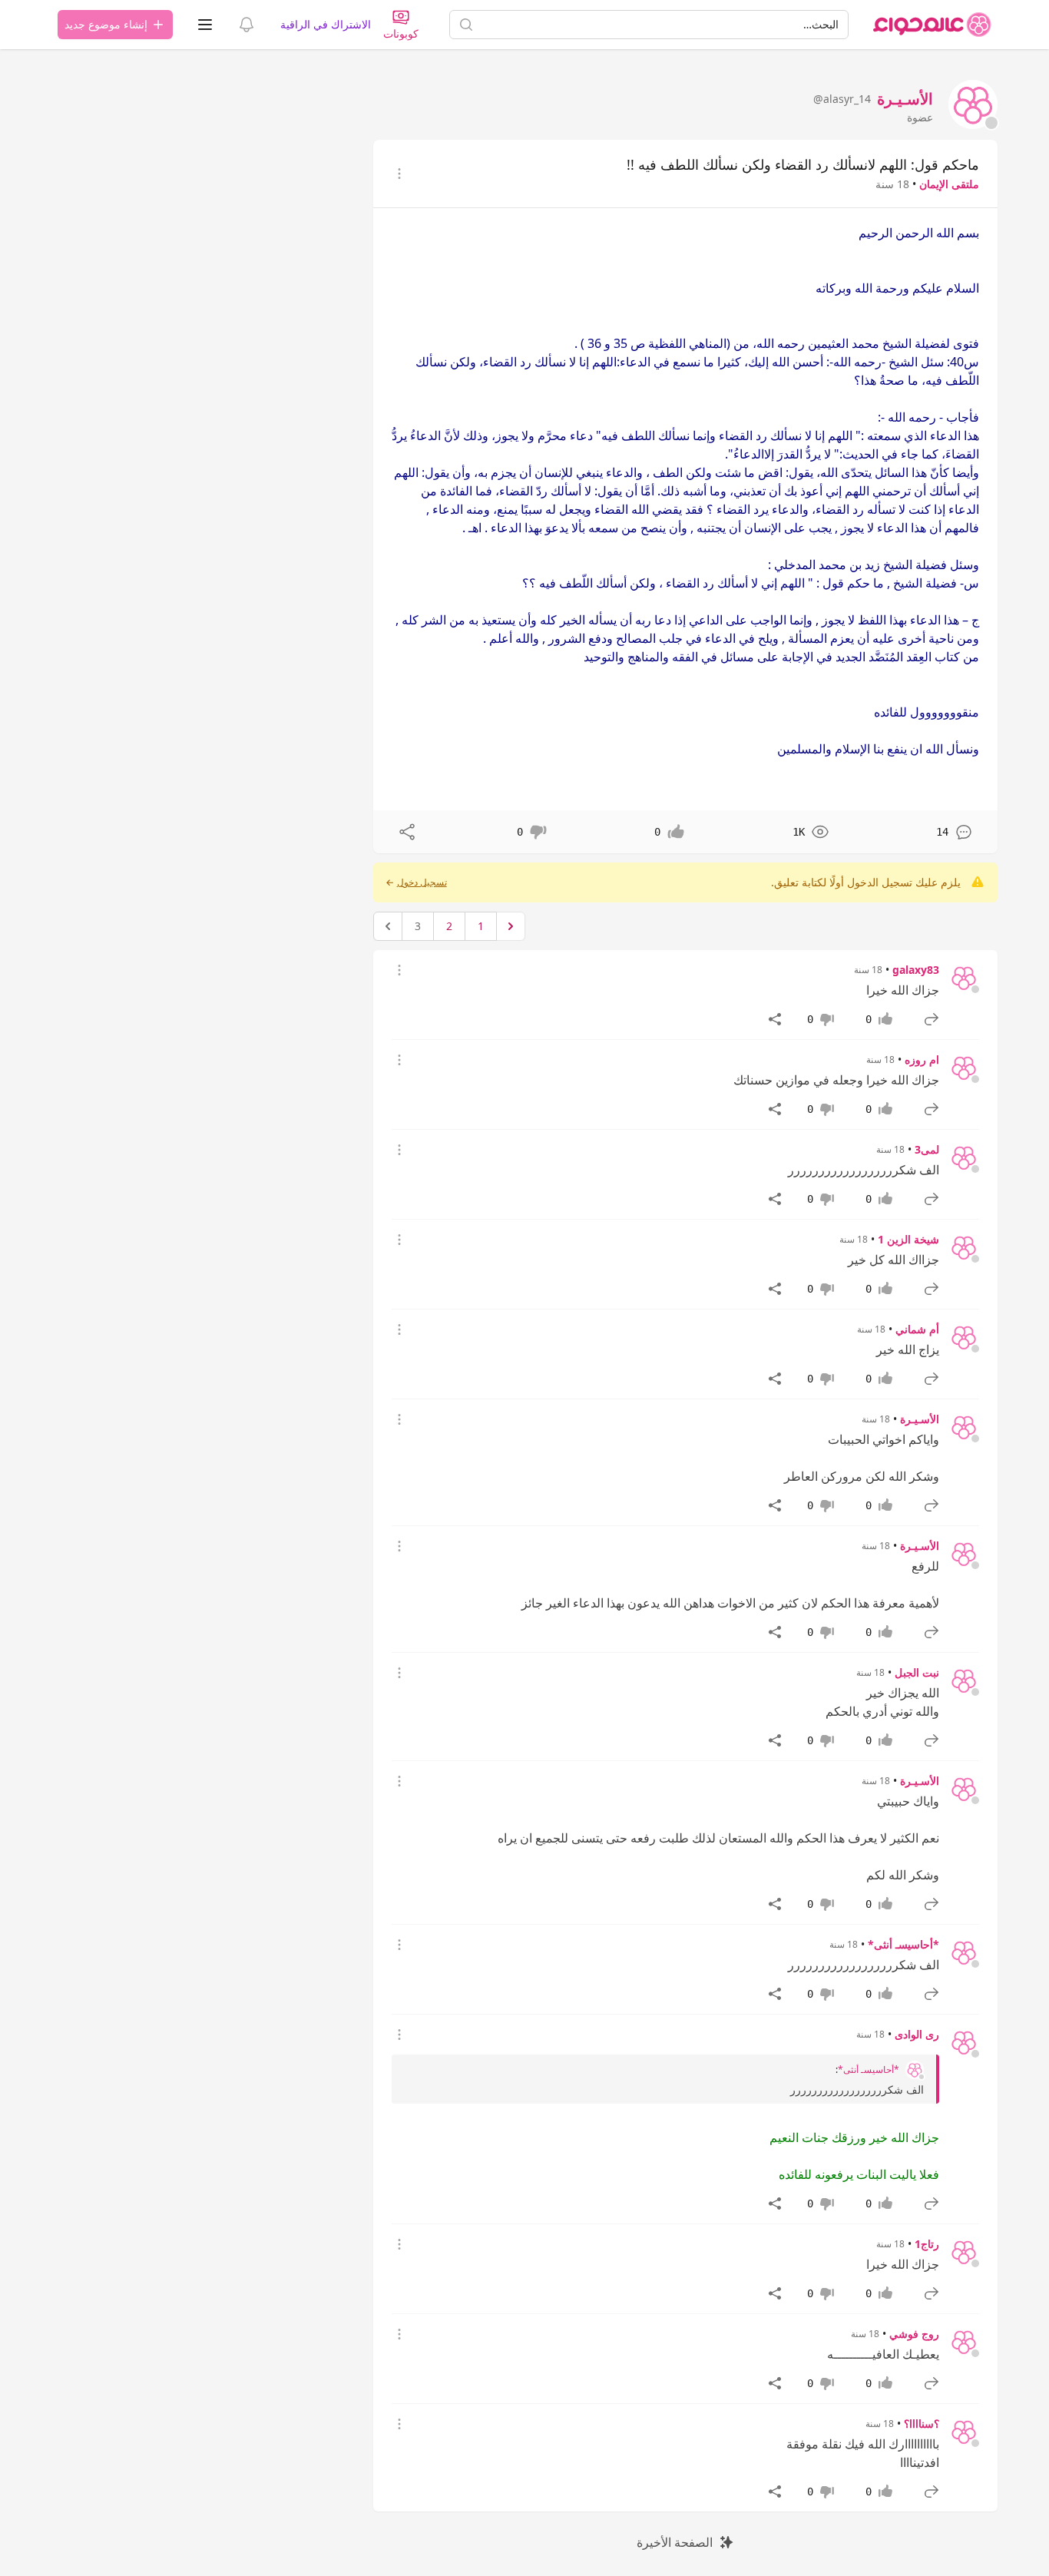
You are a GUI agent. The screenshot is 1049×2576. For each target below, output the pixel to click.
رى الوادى (917, 2034)
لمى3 (927, 1149)
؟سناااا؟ (922, 2424)
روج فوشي (914, 2334)
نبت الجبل (917, 1672)
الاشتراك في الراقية (326, 24)
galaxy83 (916, 970)
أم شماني (917, 1329)
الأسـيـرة (920, 1419)
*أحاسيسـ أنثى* (903, 1944)
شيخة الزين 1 (908, 1239)
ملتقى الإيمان (949, 184)
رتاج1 (927, 2244)
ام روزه (922, 1060)
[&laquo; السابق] (511, 926)
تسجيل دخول (422, 882)
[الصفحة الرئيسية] (932, 25)
